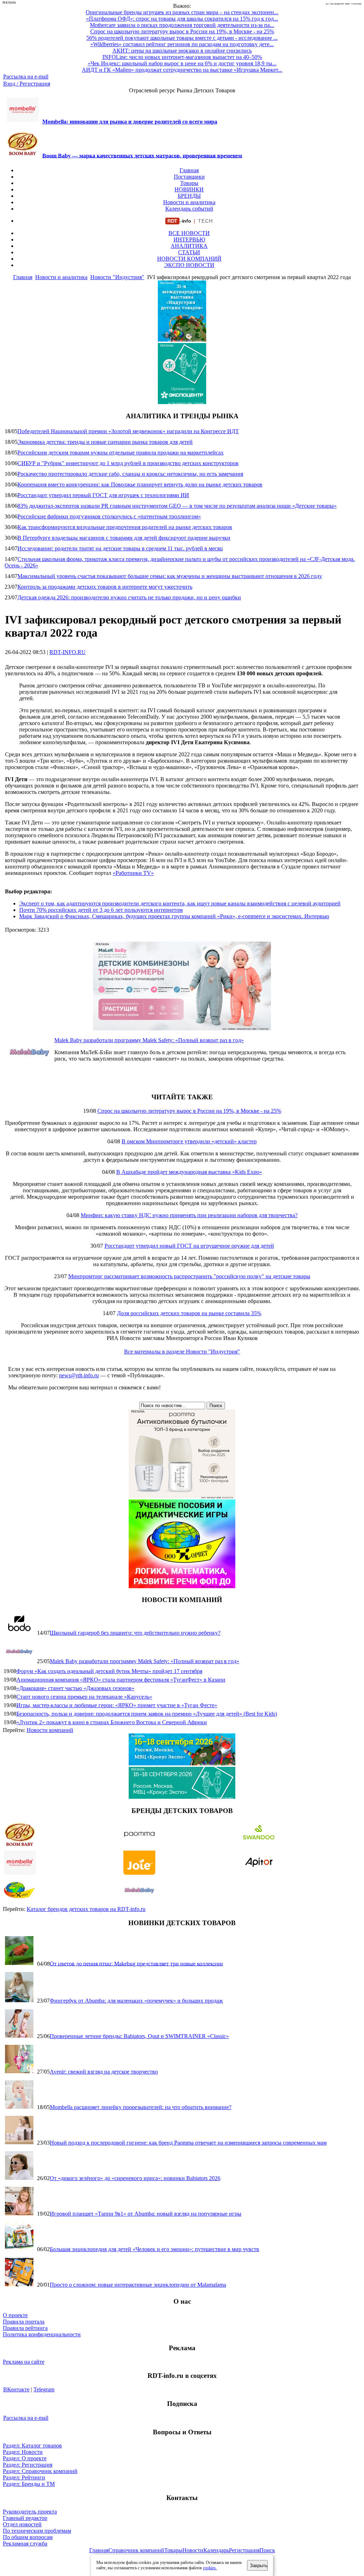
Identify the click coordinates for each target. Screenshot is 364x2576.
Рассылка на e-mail (26, 77)
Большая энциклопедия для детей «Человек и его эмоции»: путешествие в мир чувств (154, 2249)
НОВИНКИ (189, 189)
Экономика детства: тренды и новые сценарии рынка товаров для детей (105, 442)
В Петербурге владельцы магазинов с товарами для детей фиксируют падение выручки (124, 538)
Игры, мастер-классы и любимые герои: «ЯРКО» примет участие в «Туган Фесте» (117, 1705)
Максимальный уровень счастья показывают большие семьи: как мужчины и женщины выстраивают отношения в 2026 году (170, 576)
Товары (189, 183)
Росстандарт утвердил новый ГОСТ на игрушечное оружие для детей (189, 1246)
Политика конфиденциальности (42, 2334)
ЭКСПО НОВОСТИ (189, 265)
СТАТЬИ (189, 252)
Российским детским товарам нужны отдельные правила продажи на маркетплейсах (121, 453)
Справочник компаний (136, 2550)
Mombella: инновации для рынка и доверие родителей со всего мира (130, 122)
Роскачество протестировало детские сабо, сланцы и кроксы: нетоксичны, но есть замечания (130, 474)
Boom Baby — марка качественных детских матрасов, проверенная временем (142, 155)
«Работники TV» (133, 873)
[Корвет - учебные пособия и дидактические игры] (182, 1586)
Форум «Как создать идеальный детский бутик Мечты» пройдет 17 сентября (109, 1671)
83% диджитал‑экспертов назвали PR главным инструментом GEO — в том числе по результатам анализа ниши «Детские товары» (177, 506)
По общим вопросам (28, 2537)
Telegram (44, 2389)
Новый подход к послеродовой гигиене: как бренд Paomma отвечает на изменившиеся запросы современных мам (188, 2143)
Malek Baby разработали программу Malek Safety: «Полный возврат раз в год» (149, 1040)
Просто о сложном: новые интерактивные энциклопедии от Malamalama (138, 2285)
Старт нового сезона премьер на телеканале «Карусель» (84, 1697)
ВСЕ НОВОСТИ (189, 233)
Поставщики (189, 177)
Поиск (267, 2550)
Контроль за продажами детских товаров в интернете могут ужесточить (105, 587)
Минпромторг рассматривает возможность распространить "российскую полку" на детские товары (189, 1276)
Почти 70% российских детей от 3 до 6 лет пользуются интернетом (101, 910)
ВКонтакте (16, 2389)
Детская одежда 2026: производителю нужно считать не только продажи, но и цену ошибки (129, 597)
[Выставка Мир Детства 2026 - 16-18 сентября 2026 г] (182, 1763)
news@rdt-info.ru (79, 1375)
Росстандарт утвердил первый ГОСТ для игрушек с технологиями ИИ (103, 495)
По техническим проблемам (37, 2531)
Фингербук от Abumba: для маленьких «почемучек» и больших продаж (136, 2001)
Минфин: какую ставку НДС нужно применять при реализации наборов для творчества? (189, 1215)
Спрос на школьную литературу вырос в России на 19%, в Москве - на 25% (189, 1111)
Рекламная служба (25, 2544)
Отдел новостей (22, 2524)
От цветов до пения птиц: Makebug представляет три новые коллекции (136, 1963)
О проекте (15, 2315)
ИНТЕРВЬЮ (189, 239)
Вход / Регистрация (27, 84)
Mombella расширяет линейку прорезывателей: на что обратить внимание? (141, 2107)
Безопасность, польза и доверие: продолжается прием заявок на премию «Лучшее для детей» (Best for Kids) (147, 1714)
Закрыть (259, 2566)
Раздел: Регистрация (28, 2465)
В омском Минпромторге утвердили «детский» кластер (189, 1141)
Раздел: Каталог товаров (32, 2446)
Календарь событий (189, 209)
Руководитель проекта (30, 2512)
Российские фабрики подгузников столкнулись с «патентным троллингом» (109, 516)
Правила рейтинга (25, 2328)
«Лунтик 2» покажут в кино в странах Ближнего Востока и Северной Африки (112, 1722)
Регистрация (244, 2550)
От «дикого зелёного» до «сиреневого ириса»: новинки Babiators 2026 (135, 2178)
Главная (189, 170)
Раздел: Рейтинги (24, 2477)
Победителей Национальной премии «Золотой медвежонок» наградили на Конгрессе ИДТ (128, 431)
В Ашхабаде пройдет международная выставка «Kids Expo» (189, 1172)
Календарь (216, 2550)
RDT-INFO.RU (68, 652)
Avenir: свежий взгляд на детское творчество (104, 2072)
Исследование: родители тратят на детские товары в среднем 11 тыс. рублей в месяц (120, 548)
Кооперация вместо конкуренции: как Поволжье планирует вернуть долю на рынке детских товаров (140, 484)
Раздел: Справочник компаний (40, 2471)
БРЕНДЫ (189, 196)
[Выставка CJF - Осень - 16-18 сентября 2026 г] (182, 1797)
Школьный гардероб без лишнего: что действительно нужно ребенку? (135, 1633)
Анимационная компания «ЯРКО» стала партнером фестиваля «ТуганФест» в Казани (121, 1680)
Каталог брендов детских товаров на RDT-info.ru (86, 1909)
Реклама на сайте (24, 2362)
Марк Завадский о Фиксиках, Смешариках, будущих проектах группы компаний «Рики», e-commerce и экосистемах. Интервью (174, 916)
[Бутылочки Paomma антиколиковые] (182, 1496)
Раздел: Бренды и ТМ (29, 2484)
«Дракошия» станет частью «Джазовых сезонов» (75, 1688)
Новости (193, 2550)
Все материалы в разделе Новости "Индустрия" (182, 1352)
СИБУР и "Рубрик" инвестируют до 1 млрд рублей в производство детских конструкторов (128, 463)
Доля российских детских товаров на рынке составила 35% (189, 1313)
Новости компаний (50, 1730)
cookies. (210, 2568)
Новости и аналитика (189, 202)
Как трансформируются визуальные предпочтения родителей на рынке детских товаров (125, 527)
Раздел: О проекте (25, 2458)
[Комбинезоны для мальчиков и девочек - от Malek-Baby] (182, 1028)
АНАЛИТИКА (189, 246)
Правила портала (24, 2322)
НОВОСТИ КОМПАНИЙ (189, 259)
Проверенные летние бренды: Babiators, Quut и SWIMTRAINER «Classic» (139, 2036)
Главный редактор (25, 2518)
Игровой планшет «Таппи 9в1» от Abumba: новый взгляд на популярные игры (146, 2214)
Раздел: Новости (23, 2452)
